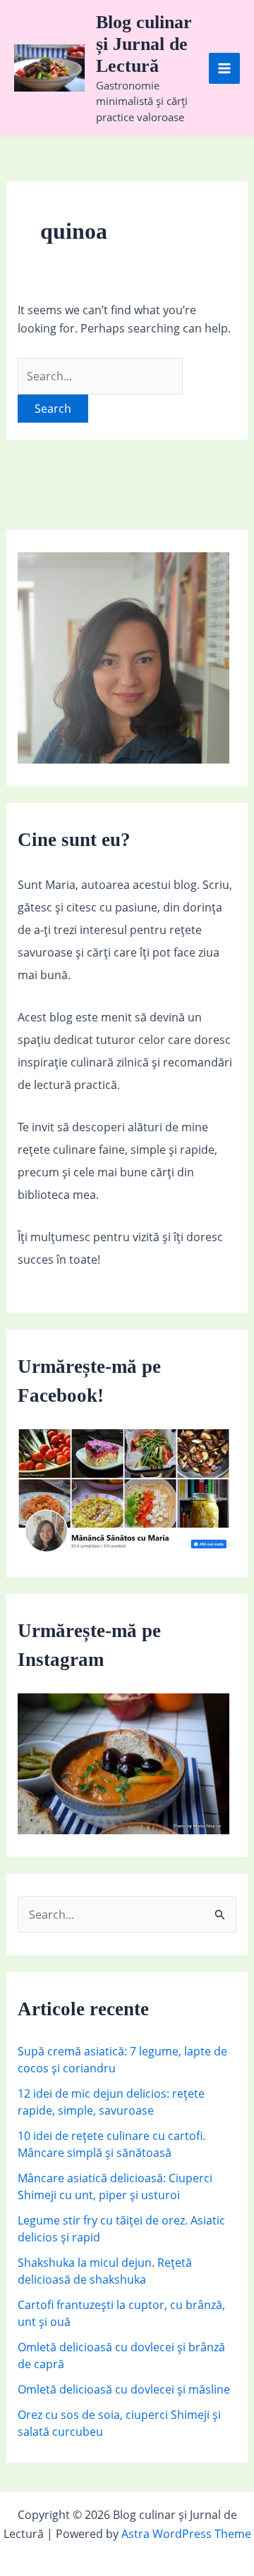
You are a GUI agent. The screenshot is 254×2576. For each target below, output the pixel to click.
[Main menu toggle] (224, 68)
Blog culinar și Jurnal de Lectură (144, 44)
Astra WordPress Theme (186, 2534)
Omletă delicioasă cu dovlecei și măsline (124, 2389)
